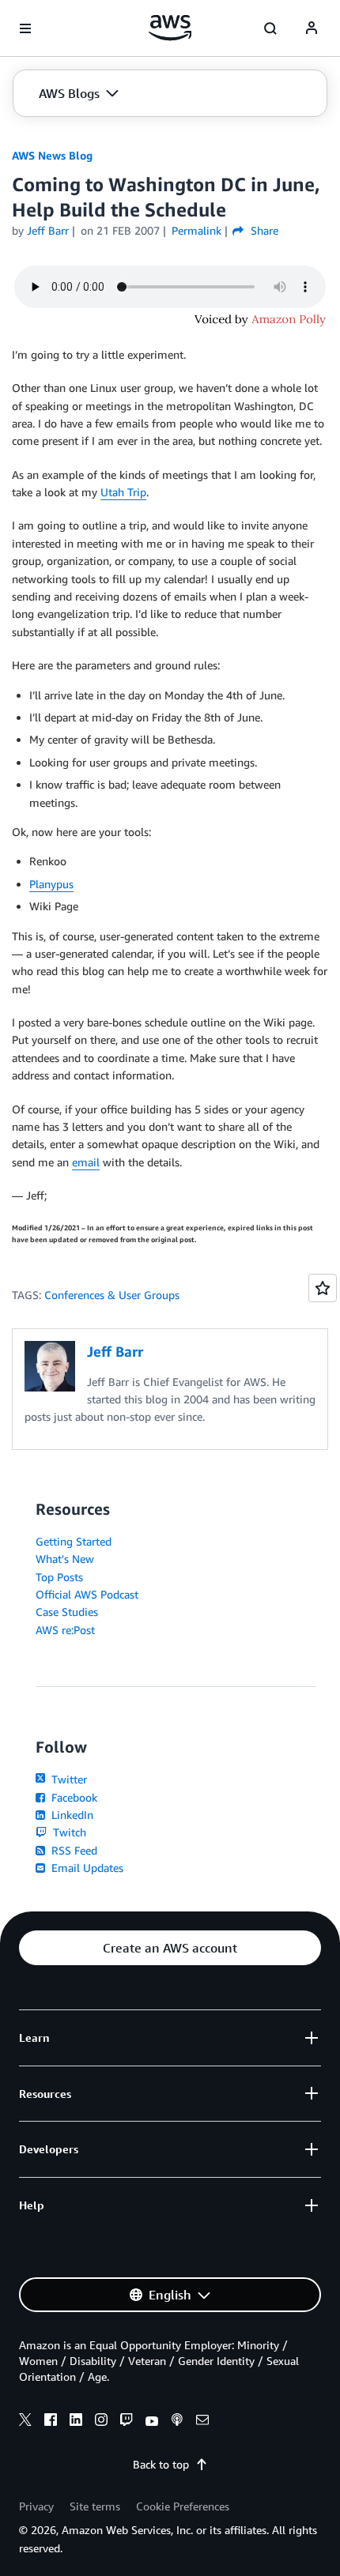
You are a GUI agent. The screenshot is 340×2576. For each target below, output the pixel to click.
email (86, 1162)
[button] (79, 93)
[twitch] (127, 2422)
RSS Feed (73, 1850)
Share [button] (263, 230)
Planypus (51, 884)
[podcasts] (177, 2422)
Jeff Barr (48, 230)
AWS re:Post (65, 1630)
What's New (65, 1559)
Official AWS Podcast (87, 1594)
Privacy (36, 2506)
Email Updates (86, 1868)
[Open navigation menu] (25, 28)
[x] (25, 2422)
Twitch (68, 1832)
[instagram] (101, 2422)
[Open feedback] (323, 1288)
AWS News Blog (52, 155)
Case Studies (67, 1612)
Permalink (196, 230)
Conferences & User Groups (112, 1295)
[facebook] (51, 2422)
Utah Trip (123, 492)
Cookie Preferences (183, 2506)
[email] (202, 2422)
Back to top (161, 2464)
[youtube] (152, 2422)
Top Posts (59, 1577)
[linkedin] (76, 2422)
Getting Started (74, 1541)
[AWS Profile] (312, 28)
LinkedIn (71, 1815)
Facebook (73, 1797)
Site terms (95, 2506)
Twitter (68, 1779)
